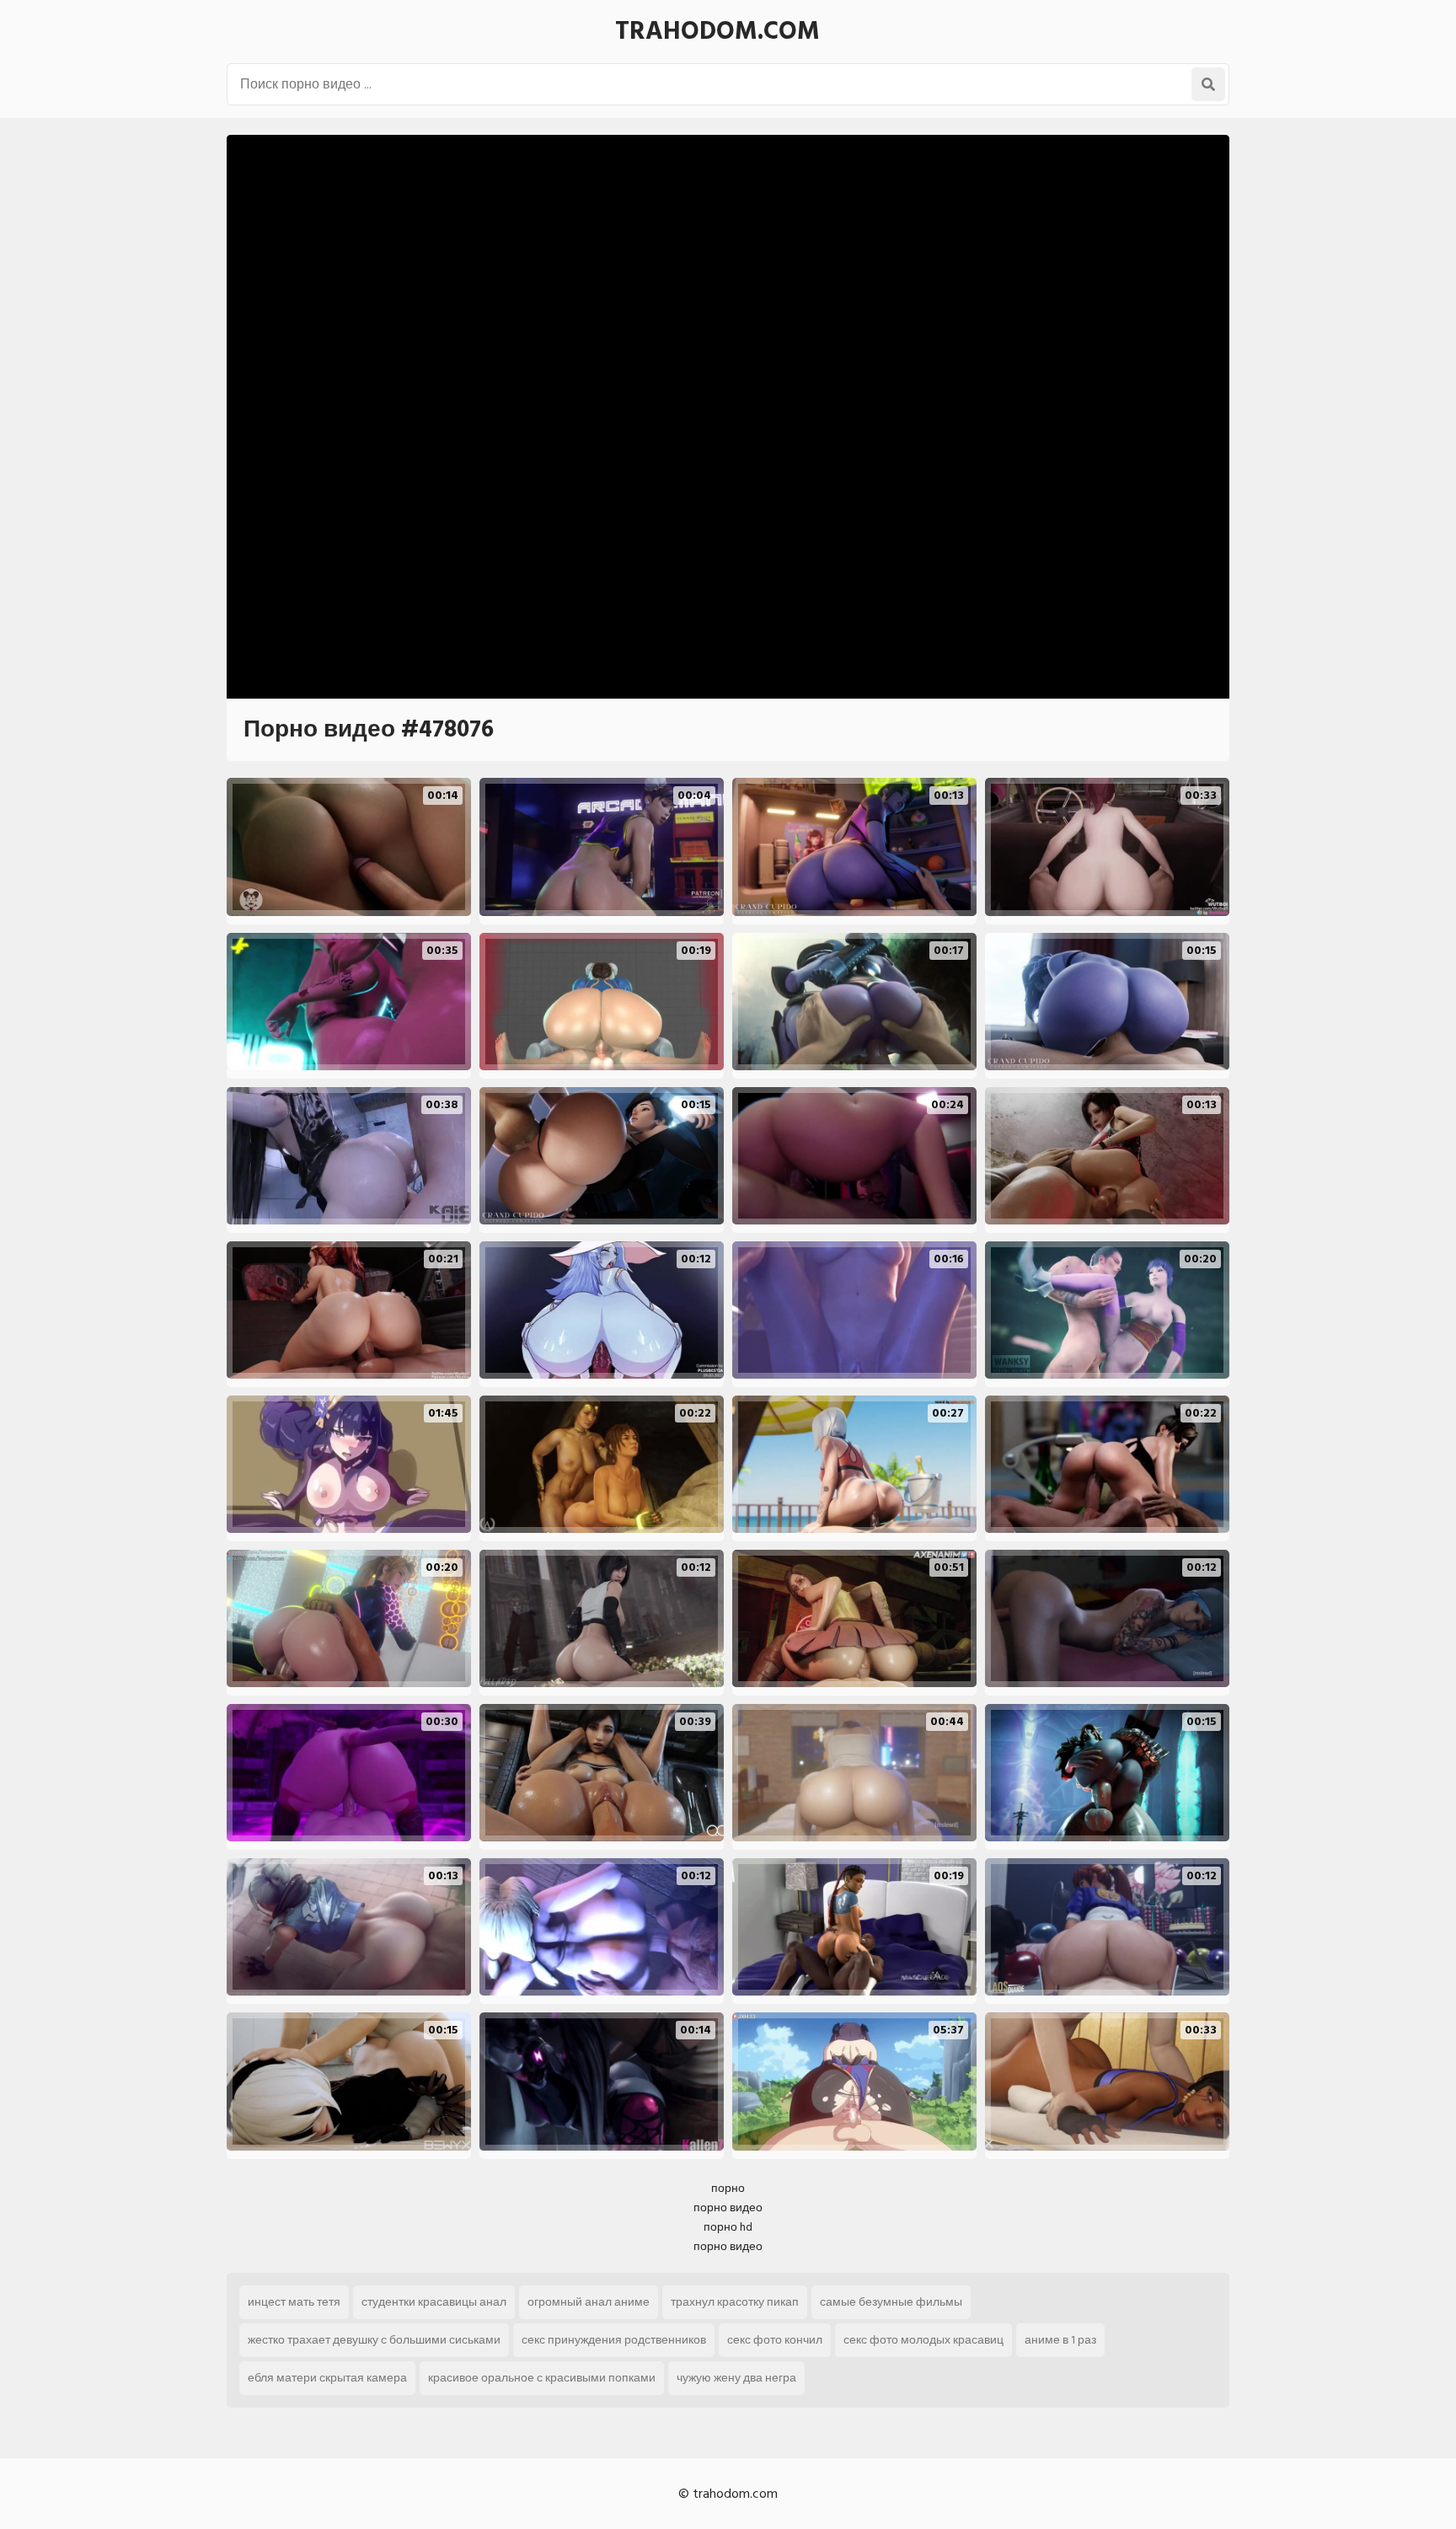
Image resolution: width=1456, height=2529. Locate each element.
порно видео (728, 2208)
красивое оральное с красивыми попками (542, 2378)
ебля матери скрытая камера (327, 2378)
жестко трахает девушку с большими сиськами (374, 2340)
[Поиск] (1208, 84)
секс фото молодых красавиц (923, 2340)
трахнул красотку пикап (735, 2302)
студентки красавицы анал (434, 2302)
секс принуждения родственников (614, 2340)
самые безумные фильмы (891, 2302)
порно (728, 2188)
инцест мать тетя (294, 2302)
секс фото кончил (775, 2340)
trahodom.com (717, 31)
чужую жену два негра (736, 2378)
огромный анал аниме (589, 2302)
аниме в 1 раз (1060, 2340)
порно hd (728, 2227)
